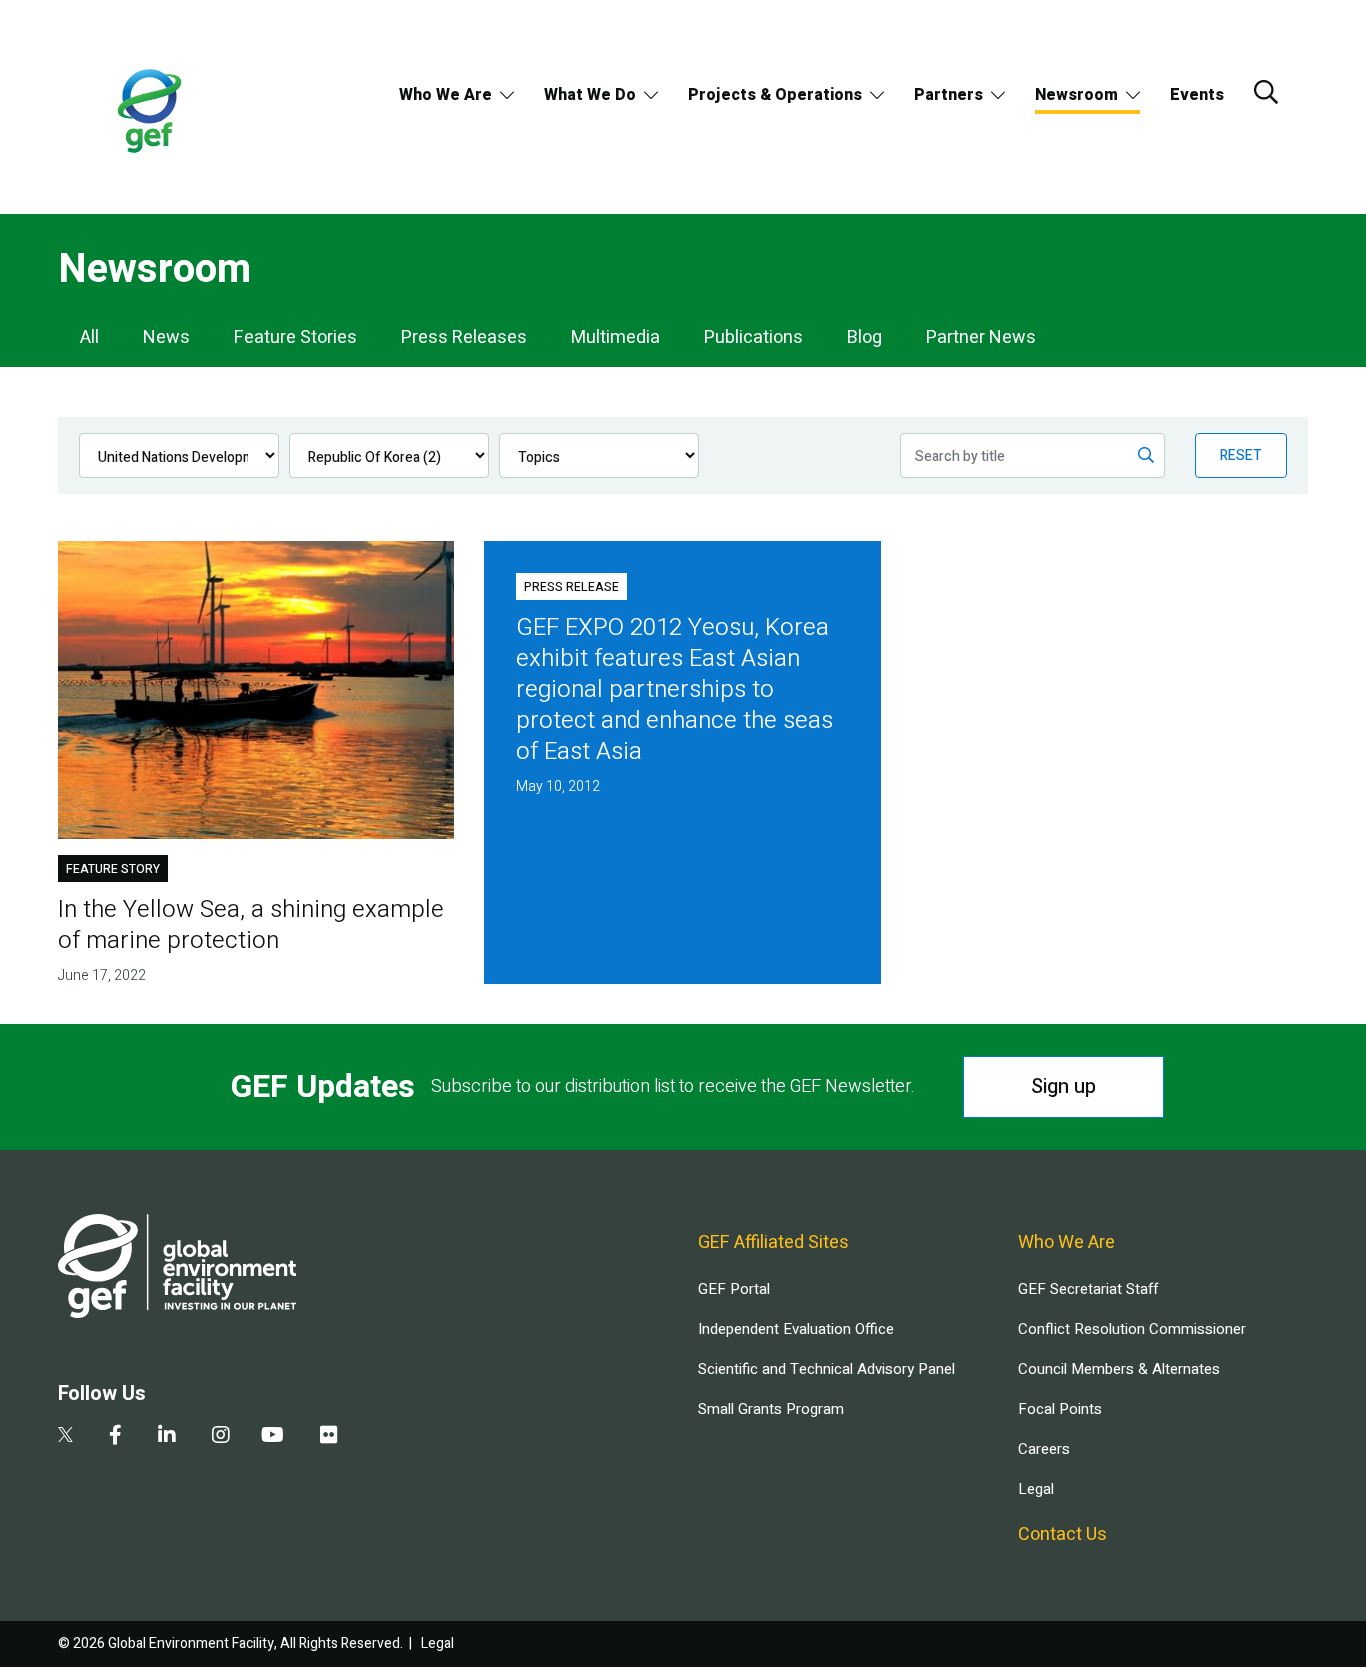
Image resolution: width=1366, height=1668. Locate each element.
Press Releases (464, 337)
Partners (948, 95)
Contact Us (1062, 1534)
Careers (1044, 1449)
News (166, 337)
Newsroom (1076, 95)
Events (1197, 95)
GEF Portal (734, 1289)
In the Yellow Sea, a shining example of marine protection (251, 925)
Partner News (981, 337)
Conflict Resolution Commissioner (1132, 1329)
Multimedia (615, 337)
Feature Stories (295, 337)
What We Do (590, 95)
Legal (1036, 1489)
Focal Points (1060, 1409)
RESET (1241, 455)
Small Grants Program (771, 1409)
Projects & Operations (775, 95)
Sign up (1063, 1086)
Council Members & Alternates (1119, 1369)
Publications (753, 337)
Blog (864, 337)
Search (1266, 92)
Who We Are (445, 95)
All (89, 337)
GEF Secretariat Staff (1088, 1289)
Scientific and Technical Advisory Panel (826, 1369)
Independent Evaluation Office (796, 1329)
